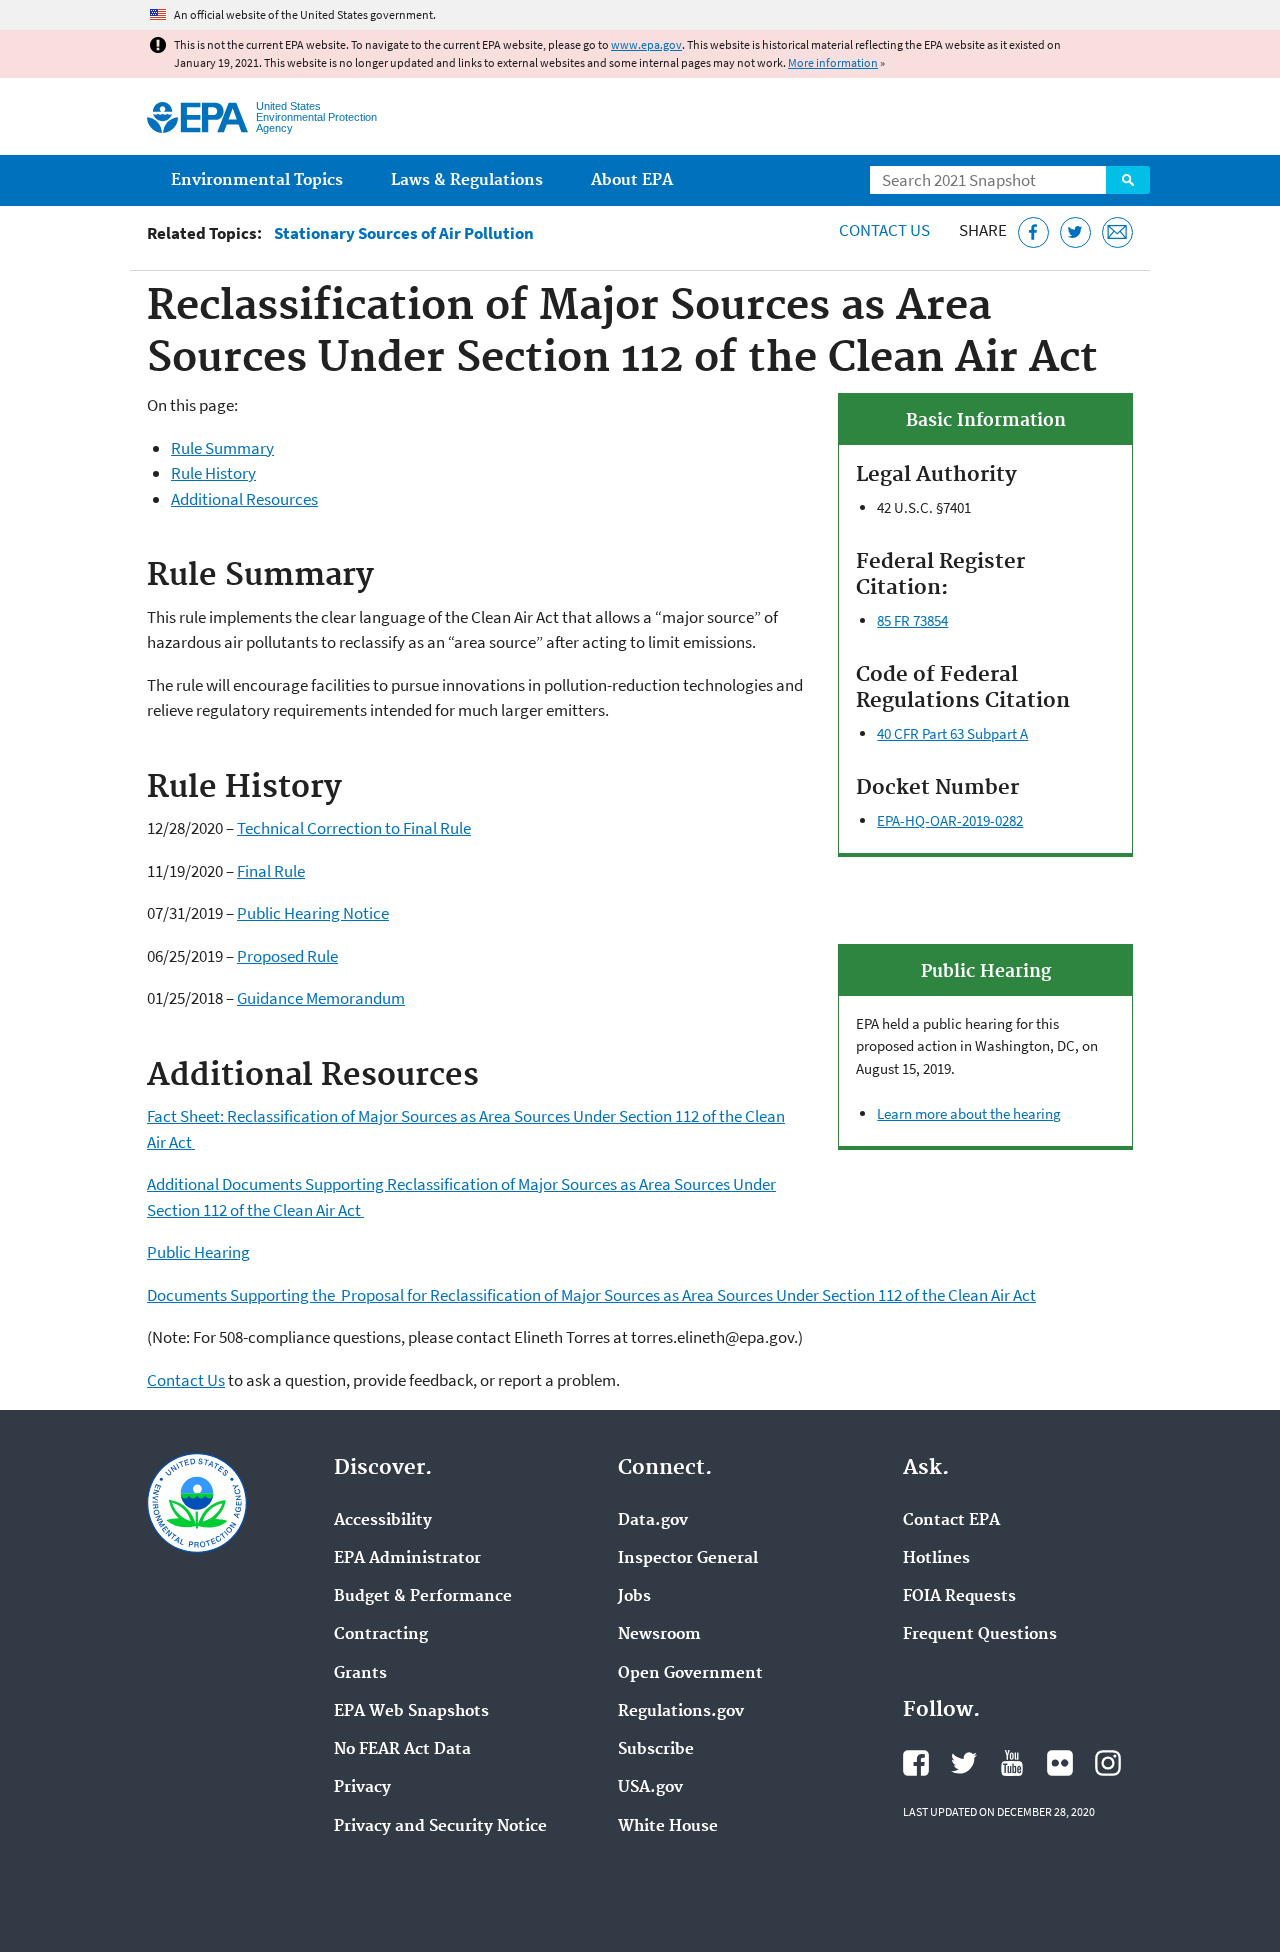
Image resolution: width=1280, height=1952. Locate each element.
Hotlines (936, 1559)
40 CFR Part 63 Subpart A (952, 733)
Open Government (690, 1674)
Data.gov (653, 1521)
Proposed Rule (287, 956)
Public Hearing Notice (313, 913)
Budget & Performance (423, 1597)
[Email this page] (1117, 232)
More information (833, 62)
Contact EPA (951, 1521)
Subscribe (656, 1750)
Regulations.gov (681, 1712)
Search (1128, 180)
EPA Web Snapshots (411, 1712)
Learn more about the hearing (969, 1113)
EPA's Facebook (916, 1763)
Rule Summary (222, 448)
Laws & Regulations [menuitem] (467, 180)
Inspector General (688, 1559)
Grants (360, 1674)
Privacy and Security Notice (440, 1827)
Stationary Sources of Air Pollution (404, 233)
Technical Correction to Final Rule (354, 828)
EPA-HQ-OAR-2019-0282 (950, 820)
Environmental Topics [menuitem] (257, 180)
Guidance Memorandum (321, 998)
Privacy (362, 1788)
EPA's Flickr (1060, 1763)
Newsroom (659, 1635)
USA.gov (650, 1788)
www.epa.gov (646, 44)
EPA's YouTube (1012, 1763)
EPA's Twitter (964, 1763)
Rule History (213, 473)
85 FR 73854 (912, 620)
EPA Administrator (407, 1559)
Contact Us (884, 230)
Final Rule (271, 871)
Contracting (381, 1635)
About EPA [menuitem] (632, 180)
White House (668, 1827)
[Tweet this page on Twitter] (1075, 232)
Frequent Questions (980, 1635)
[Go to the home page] (197, 117)
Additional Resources (244, 499)
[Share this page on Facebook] (1033, 232)
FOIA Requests (959, 1597)
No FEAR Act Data (402, 1750)
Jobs (634, 1597)
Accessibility (383, 1521)
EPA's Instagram (1108, 1763)
